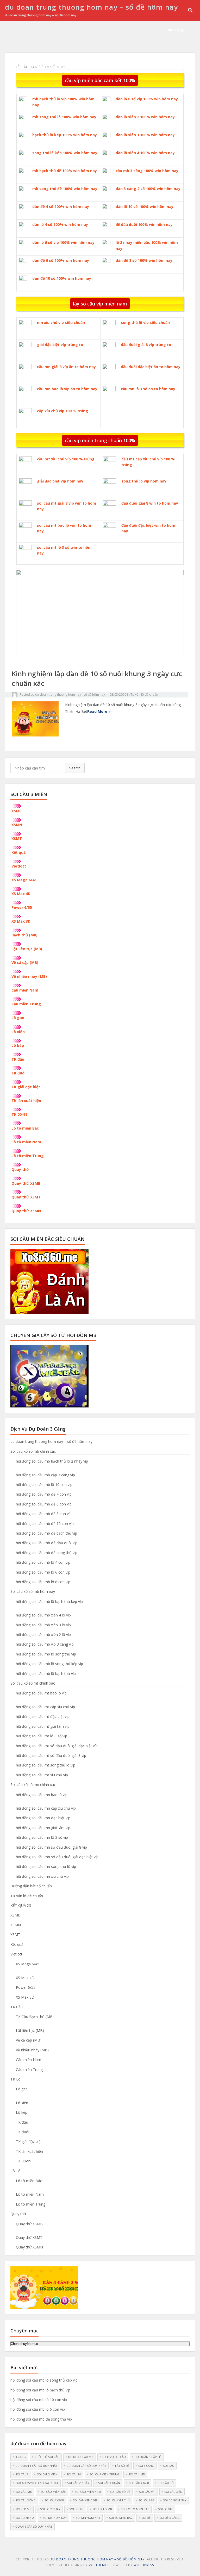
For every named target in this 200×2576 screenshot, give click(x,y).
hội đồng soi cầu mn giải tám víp (43, 1828)
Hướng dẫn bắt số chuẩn (31, 1886)
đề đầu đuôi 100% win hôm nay (144, 224)
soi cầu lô (166, 2483)
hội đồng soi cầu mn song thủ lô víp (46, 1866)
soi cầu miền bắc (53, 2492)
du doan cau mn (81, 2457)
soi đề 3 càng (170, 2518)
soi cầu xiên (173, 2492)
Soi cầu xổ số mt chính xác (33, 1683)
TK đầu (18, 1059)
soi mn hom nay (88, 2518)
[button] (176, 31)
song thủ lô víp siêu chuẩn (145, 322)
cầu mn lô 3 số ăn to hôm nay (148, 389)
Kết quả (18, 852)
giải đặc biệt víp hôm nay (60, 481)
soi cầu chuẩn (109, 2483)
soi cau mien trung (105, 2474)
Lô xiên (18, 1032)
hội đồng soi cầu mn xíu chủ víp (42, 1876)
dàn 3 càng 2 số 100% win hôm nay (148, 189)
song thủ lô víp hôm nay (144, 481)
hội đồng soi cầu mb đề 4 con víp (44, 1494)
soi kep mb (23, 2509)
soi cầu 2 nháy (78, 2483)
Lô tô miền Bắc (25, 1128)
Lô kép (18, 1045)
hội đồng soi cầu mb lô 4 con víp (43, 1562)
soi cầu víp (147, 2492)
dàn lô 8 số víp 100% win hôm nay (147, 99)
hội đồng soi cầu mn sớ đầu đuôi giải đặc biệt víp (57, 1857)
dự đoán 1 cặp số (148, 2457)
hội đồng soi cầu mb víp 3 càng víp (45, 1644)
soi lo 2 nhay (50, 2509)
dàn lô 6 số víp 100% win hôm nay (63, 242)
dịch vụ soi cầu (114, 2457)
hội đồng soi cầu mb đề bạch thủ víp (46, 1533)
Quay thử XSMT (26, 1197)
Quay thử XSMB (26, 1183)
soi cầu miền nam (88, 2492)
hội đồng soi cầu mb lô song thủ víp (46, 1654)
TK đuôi (18, 1073)
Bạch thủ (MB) (24, 935)
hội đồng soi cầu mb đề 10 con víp (45, 1524)
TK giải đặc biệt (26, 1087)
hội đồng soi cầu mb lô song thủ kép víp (49, 1664)
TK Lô (15, 2079)
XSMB (17, 811)
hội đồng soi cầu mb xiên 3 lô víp (43, 1625)
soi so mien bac (121, 2518)
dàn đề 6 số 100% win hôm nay (61, 260)
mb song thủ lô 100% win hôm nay (64, 117)
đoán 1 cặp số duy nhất (34, 2526)
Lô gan (18, 1018)
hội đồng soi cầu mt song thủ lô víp (46, 1765)
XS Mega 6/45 (24, 880)
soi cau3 (22, 2474)
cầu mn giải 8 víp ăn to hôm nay (66, 367)
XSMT (17, 839)
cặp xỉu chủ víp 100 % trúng (63, 411)
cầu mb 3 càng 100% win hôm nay (147, 171)
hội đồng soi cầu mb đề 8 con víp (44, 1514)
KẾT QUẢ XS (21, 1905)
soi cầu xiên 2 (26, 2500)
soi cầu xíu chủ (118, 2500)
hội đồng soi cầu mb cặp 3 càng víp (45, 1475)
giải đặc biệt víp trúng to (60, 345)
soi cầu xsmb (54, 2500)
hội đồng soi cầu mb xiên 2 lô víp (43, 1635)
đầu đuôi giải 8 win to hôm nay (150, 503)
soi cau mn (137, 2474)
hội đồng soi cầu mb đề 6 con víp (44, 1504)
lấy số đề (122, 2466)
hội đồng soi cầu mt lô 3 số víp (42, 1736)
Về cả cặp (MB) (25, 963)
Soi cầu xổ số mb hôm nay (33, 1591)
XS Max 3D (21, 921)
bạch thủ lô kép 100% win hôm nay (65, 135)
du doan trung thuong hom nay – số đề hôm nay (91, 7)
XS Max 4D (21, 894)
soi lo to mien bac (135, 2509)
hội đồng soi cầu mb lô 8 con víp (43, 1582)
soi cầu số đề (120, 2492)
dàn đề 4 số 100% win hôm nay (61, 207)
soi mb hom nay (55, 2518)
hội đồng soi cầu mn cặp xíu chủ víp (46, 1808)
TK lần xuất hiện (26, 1101)
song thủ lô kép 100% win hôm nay (65, 153)
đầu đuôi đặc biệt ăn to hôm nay (151, 367)
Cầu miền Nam (25, 990)
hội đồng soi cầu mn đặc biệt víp (43, 1818)
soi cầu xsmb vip (85, 2500)
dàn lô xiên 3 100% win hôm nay (145, 135)
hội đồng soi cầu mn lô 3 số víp (42, 1837)
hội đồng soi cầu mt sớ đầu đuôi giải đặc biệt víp (57, 1746)
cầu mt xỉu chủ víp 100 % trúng (66, 459)
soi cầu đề (146, 2500)
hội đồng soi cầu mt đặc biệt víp (43, 1716)
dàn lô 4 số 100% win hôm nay (60, 224)
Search (75, 768)
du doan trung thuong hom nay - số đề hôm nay (70, 694)
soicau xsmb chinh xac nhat (37, 2483)
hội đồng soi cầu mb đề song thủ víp (47, 1553)
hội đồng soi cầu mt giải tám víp (43, 1726)
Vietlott (19, 866)
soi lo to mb (102, 2509)
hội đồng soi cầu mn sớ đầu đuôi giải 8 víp (51, 1847)
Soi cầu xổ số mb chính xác (33, 1451)
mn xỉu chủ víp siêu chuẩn (61, 322)
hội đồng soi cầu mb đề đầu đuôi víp (47, 1543)
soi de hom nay (175, 2500)
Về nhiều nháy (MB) (29, 976)
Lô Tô (15, 2171)
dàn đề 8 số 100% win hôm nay (144, 260)
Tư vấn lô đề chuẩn (144, 694)
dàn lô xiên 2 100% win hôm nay (145, 117)
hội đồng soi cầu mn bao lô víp (42, 1795)
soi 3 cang (146, 2466)
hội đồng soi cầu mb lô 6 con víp (43, 1572)
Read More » (99, 711)
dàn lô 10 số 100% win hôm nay (145, 207)
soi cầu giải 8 (139, 2483)
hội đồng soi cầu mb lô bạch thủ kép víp (49, 1602)
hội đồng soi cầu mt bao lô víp (41, 1693)
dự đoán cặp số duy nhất (86, 2466)
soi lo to (76, 2509)
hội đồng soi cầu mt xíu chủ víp (42, 1775)
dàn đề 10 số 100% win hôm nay (62, 278)
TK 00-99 (19, 1114)
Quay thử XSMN (26, 1211)
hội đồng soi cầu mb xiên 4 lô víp (43, 1615)
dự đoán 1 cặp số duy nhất (36, 2466)
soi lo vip (165, 2509)
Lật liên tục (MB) (27, 949)
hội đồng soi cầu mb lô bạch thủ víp (46, 1674)
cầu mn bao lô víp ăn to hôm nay (67, 389)
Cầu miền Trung (26, 1004)
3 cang (21, 2457)
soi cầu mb (24, 2492)
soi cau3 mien (47, 2474)
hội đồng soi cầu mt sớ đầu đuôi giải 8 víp (51, 1755)
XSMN (17, 825)
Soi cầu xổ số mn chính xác (33, 1785)
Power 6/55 (22, 907)
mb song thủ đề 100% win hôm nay (65, 189)
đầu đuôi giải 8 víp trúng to (146, 345)
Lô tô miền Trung (28, 1156)
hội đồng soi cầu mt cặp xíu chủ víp (45, 1707)
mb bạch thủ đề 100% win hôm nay (65, 171)
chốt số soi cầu (47, 2457)
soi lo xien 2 (25, 2518)
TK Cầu (17, 2007)
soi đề (146, 2518)
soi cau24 (74, 2474)
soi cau (169, 2466)
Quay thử (20, 1169)
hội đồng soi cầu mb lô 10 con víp (44, 1485)
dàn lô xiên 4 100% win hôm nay (145, 153)
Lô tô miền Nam (26, 1142)
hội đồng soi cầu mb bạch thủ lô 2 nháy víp (52, 1461)
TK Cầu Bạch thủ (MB (34, 2017)
